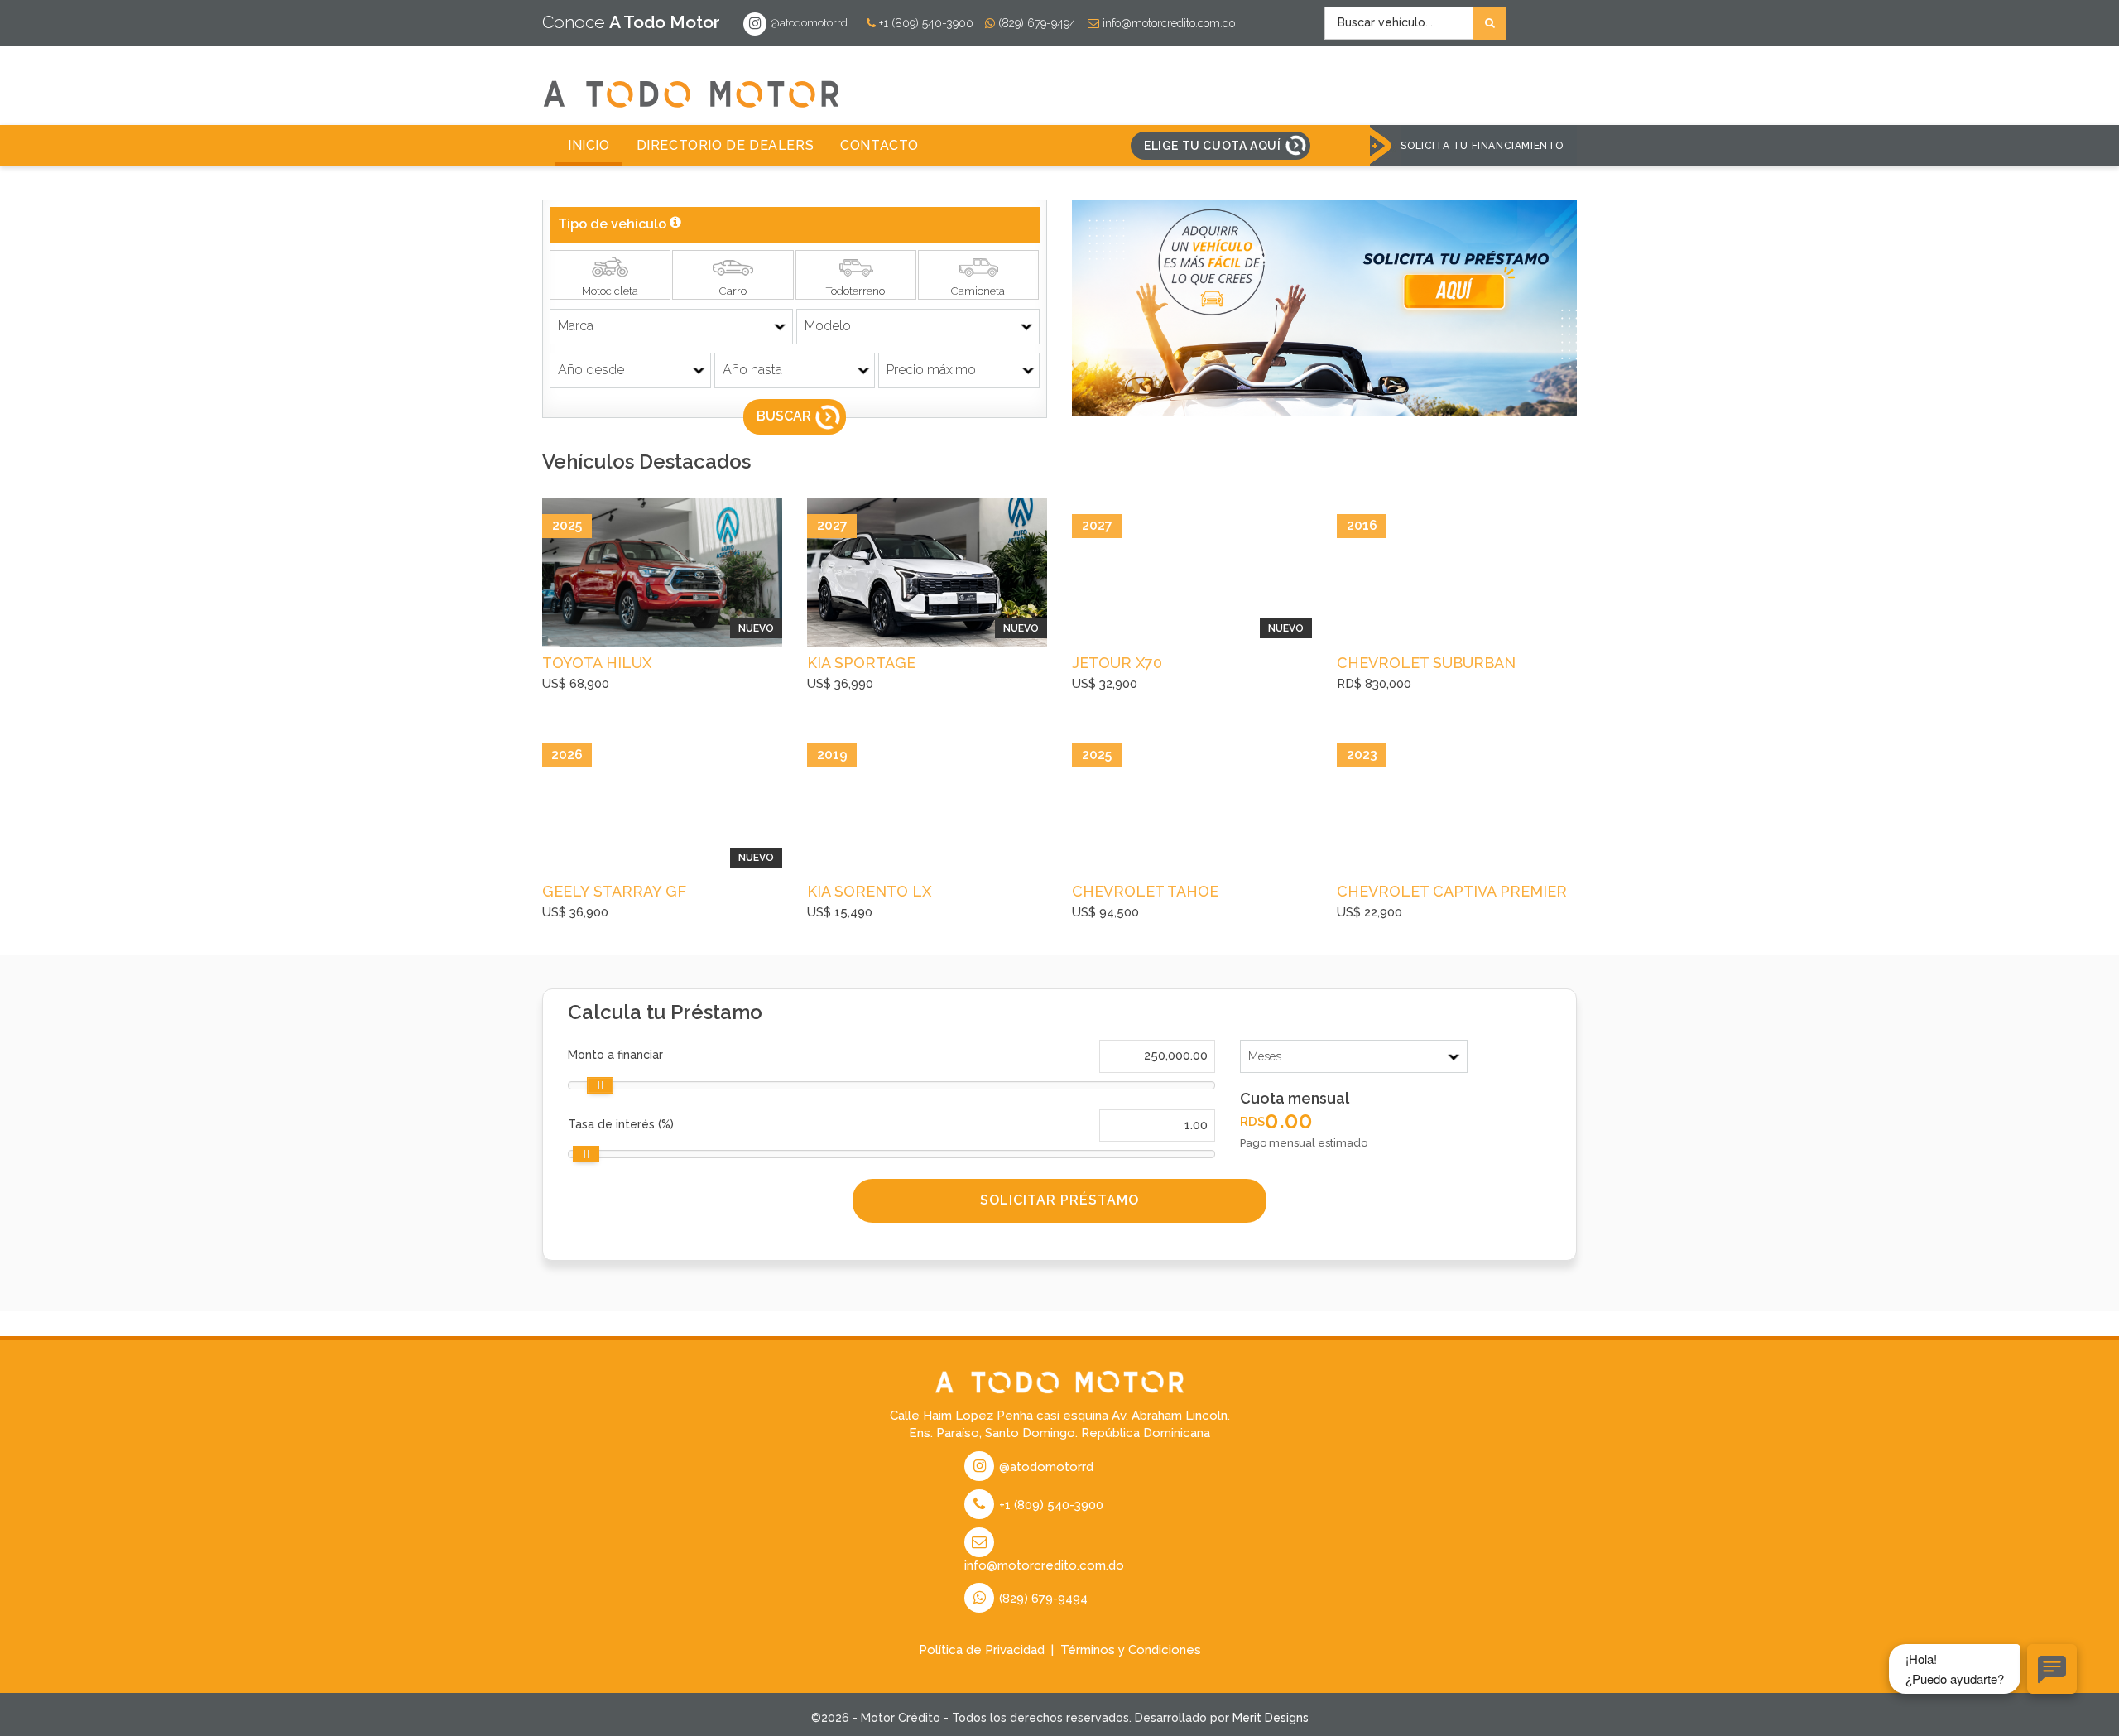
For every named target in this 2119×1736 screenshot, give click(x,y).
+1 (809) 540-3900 (925, 23)
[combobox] (1415, 23)
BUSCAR (784, 416)
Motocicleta (610, 291)
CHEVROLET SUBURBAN (1426, 663)
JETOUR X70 (1117, 663)
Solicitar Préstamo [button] (1059, 1200)
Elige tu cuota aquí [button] (1212, 146)
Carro (733, 291)
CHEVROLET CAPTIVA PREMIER (1452, 891)
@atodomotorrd (808, 23)
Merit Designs (1271, 1718)
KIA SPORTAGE (861, 663)
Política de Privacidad (982, 1650)
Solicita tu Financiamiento (1482, 146)
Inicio (589, 145)
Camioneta (978, 291)
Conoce (631, 22)
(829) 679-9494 (1035, 23)
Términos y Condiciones (1131, 1650)
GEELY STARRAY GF (614, 891)
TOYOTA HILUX (597, 663)
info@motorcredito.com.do (1167, 23)
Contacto (879, 145)
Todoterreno (855, 291)
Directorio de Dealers (726, 145)
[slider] (600, 1085)
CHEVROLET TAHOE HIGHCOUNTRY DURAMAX (1168, 893)
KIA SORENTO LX (869, 891)
